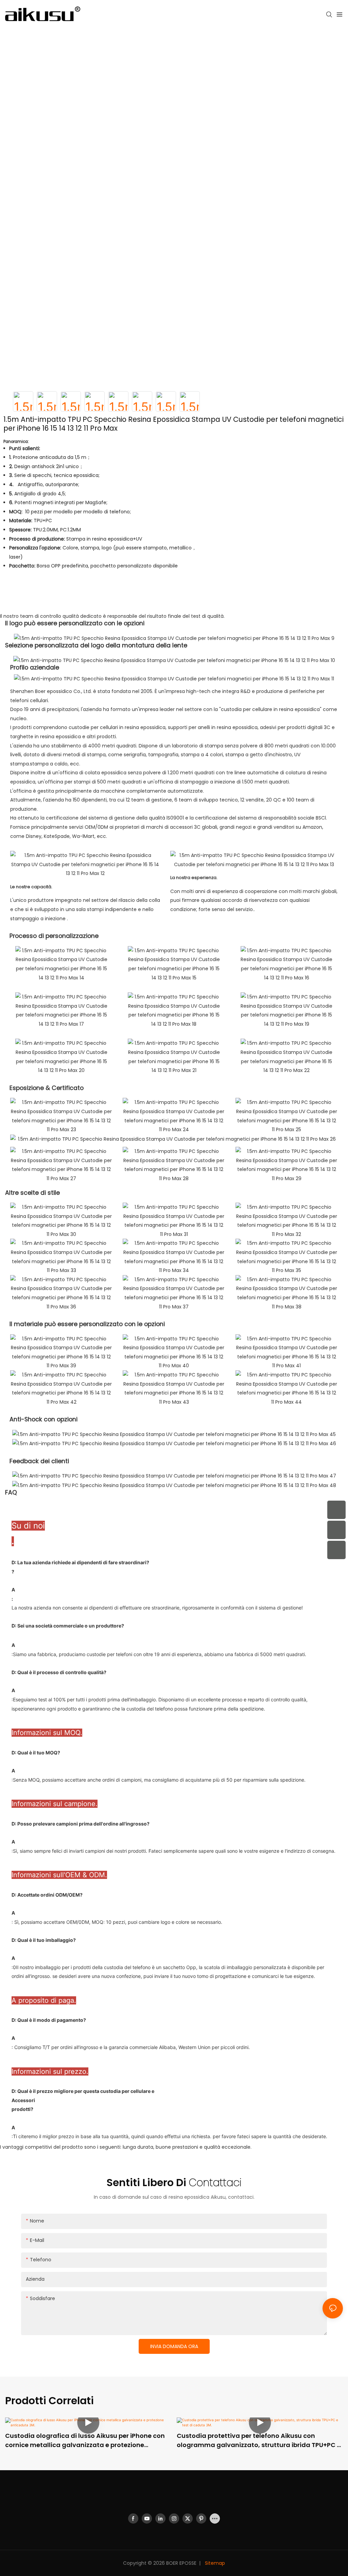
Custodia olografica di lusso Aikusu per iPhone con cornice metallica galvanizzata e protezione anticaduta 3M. (85, 2440)
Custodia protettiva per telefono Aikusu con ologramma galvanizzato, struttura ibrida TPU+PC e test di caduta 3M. (259, 2440)
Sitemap (214, 2563)
